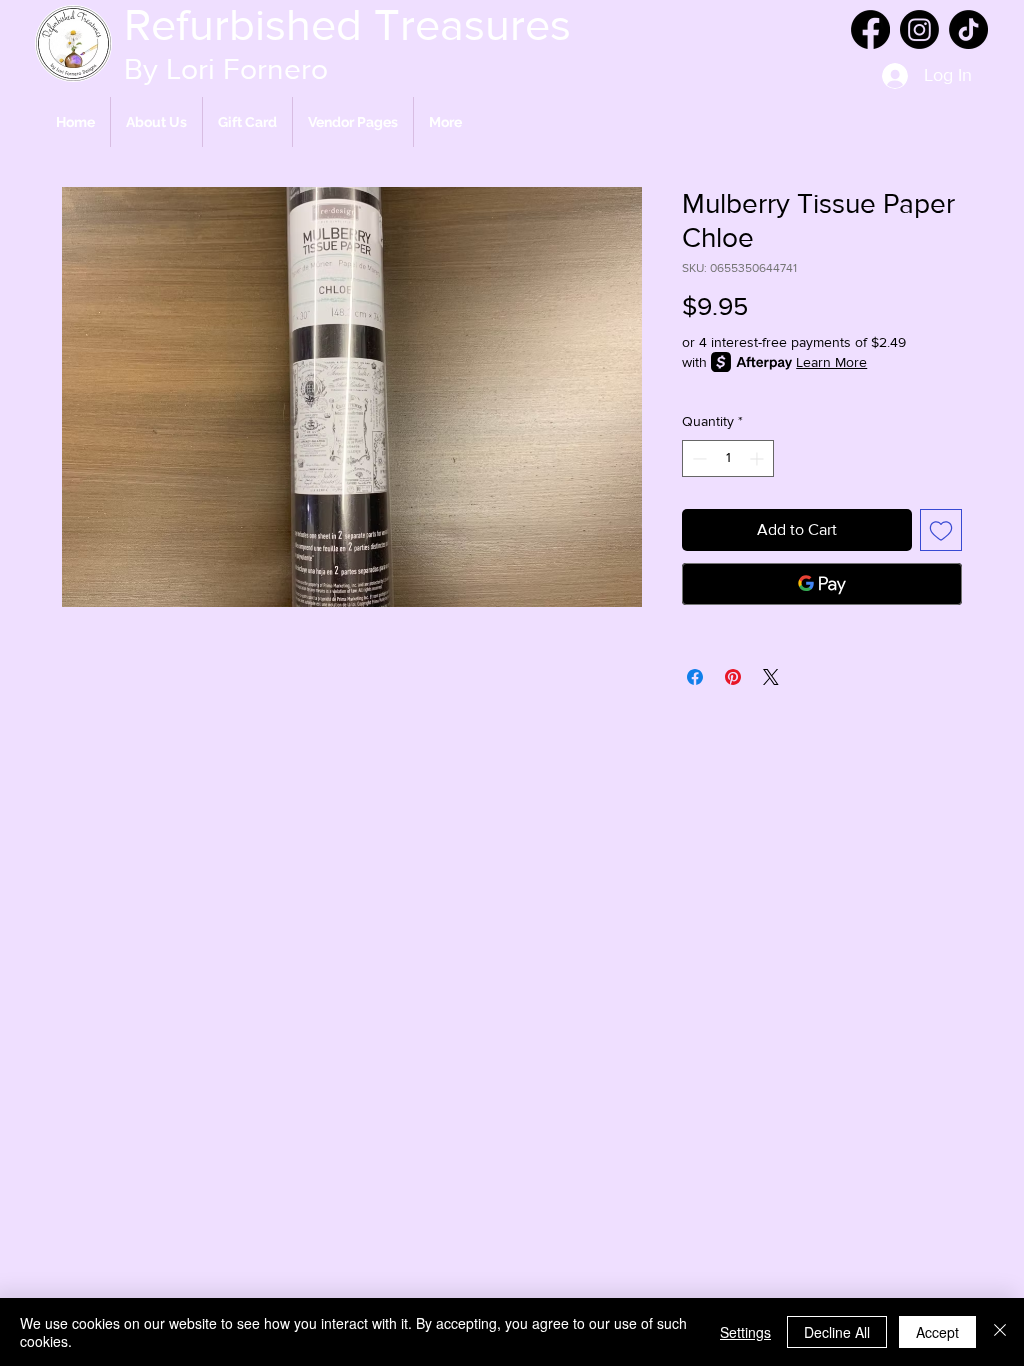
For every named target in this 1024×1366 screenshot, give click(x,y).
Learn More (831, 362)
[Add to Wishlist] (941, 530)
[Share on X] (771, 677)
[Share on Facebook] (695, 677)
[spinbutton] (728, 458)
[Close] (1000, 1332)
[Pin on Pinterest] (733, 677)
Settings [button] (745, 1332)
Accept (937, 1332)
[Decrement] (697, 458)
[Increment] (758, 458)
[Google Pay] (822, 584)
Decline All (837, 1332)
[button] (353, 122)
